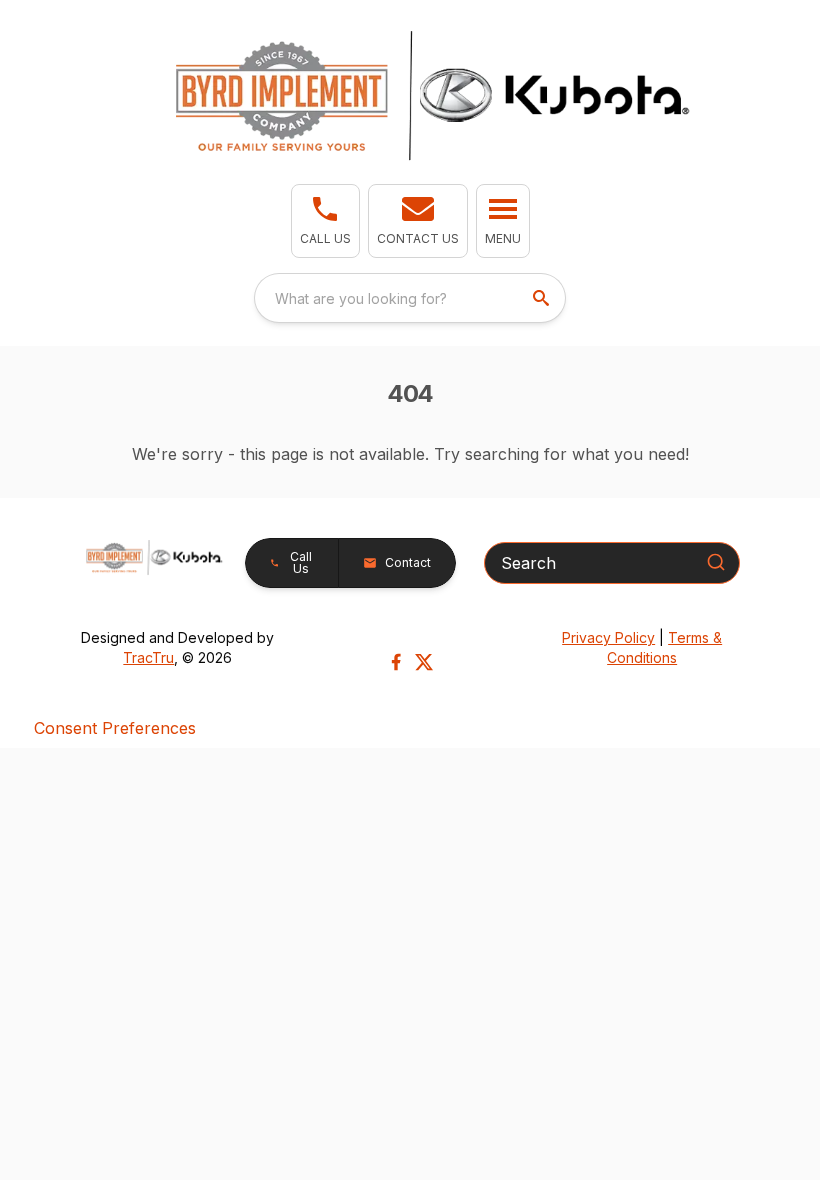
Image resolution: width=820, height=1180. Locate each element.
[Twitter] (424, 662)
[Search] (716, 562)
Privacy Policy (608, 637)
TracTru (148, 657)
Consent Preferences (115, 728)
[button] (325, 221)
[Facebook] (396, 662)
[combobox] (410, 298)
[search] (543, 298)
